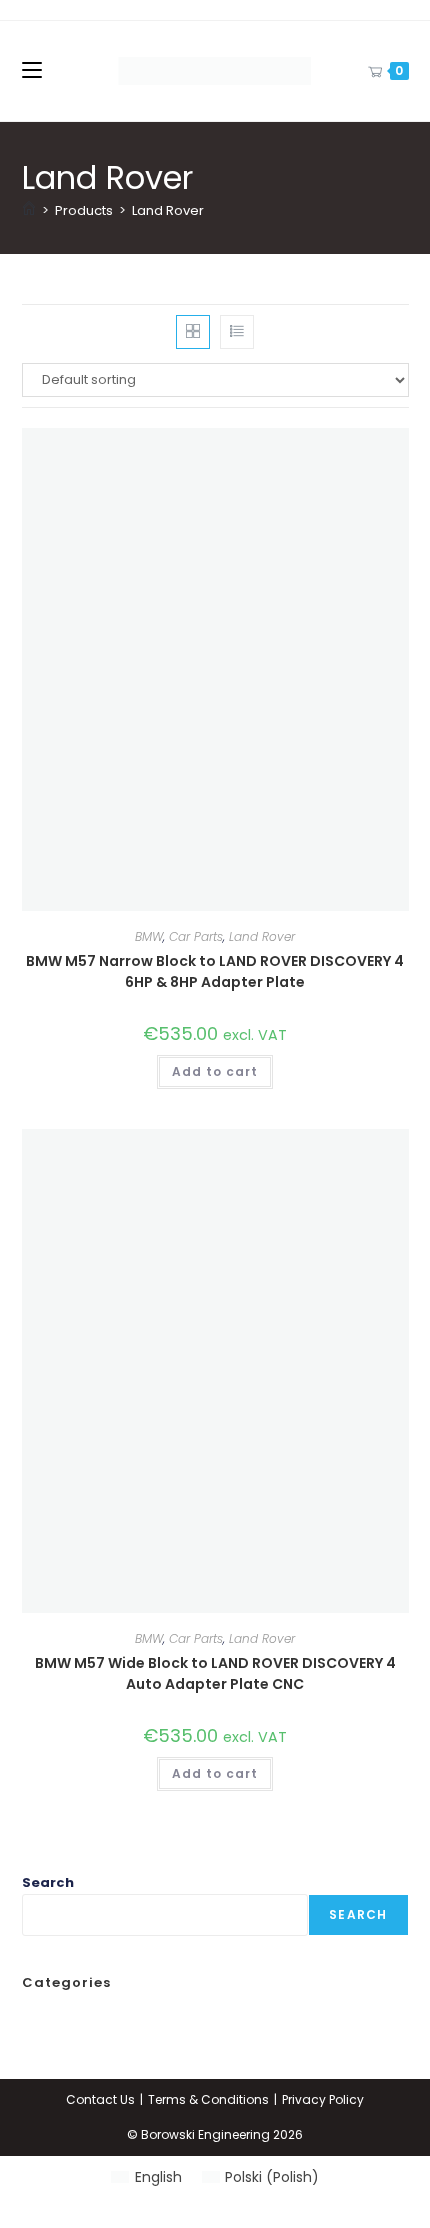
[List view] (237, 332)
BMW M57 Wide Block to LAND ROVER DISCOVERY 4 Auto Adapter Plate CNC (215, 1673)
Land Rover (168, 210)
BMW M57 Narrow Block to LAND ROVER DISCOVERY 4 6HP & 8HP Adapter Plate (215, 971)
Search (48, 1882)
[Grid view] (193, 332)
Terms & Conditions (208, 2099)
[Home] (29, 210)
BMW (149, 936)
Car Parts (196, 936)
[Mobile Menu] (32, 70)
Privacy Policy (323, 2099)
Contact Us (100, 2099)
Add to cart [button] (215, 1071)
